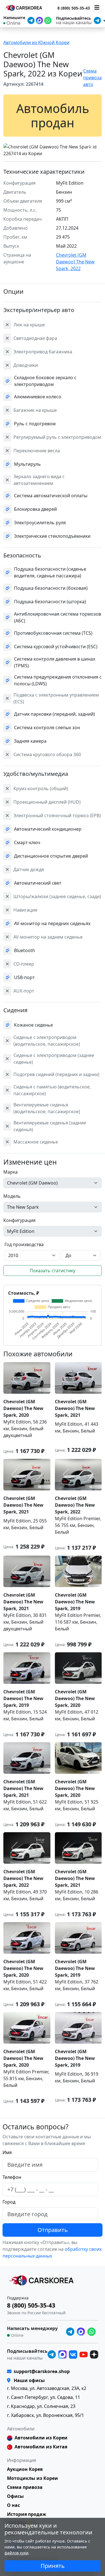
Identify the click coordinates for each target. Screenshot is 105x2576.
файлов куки (16, 2553)
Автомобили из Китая (41, 2447)
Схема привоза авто (92, 78)
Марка (11, 1172)
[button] (8, 146)
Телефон (12, 2177)
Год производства (24, 1244)
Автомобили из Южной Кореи (36, 42)
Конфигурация (19, 1220)
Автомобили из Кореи (41, 2438)
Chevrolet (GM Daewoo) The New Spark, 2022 (75, 262)
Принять (53, 2566)
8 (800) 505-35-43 (74, 8)
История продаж (27, 2514)
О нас (13, 2505)
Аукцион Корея (25, 2469)
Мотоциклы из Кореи (32, 2478)
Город (9, 2202)
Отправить (53, 2230)
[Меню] (97, 8)
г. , (47, 2388)
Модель (12, 1196)
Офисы (15, 2496)
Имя (7, 2152)
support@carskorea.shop (42, 2371)
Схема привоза (25, 2487)
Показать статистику (53, 1271)
